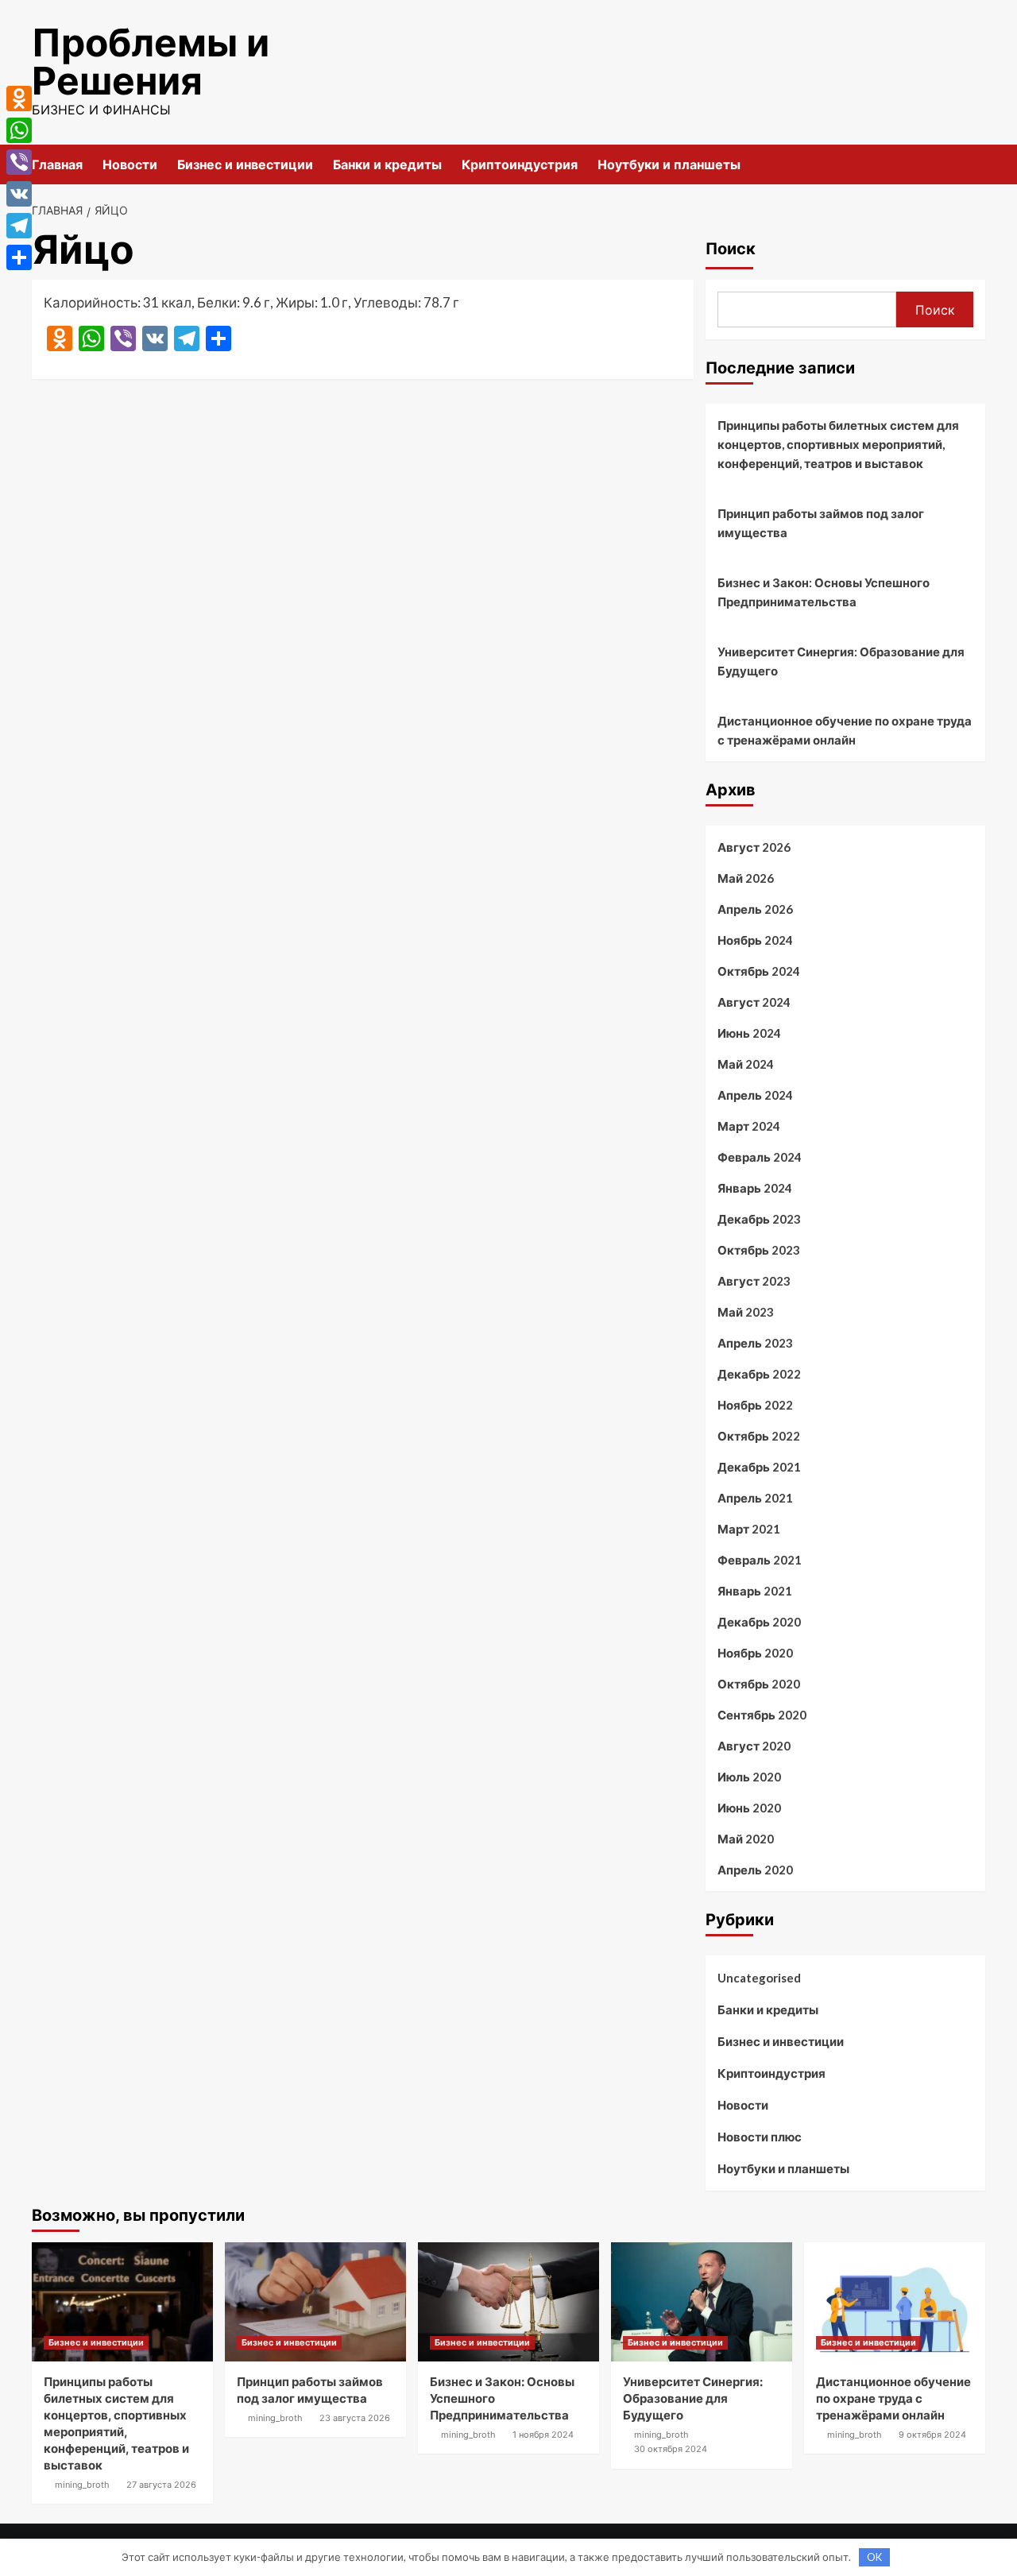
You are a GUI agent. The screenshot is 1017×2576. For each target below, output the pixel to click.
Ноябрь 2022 (755, 1405)
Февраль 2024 (760, 1157)
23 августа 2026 (355, 2418)
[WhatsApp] (19, 130)
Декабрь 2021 (759, 1467)
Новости (130, 164)
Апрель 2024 (755, 1095)
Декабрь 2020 (759, 1622)
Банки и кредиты (387, 164)
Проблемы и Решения (151, 62)
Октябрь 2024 (759, 971)
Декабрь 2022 (759, 1374)
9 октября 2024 (932, 2435)
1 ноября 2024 (543, 2435)
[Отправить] (19, 257)
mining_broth (82, 2485)
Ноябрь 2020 (755, 1653)
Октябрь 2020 (759, 1684)
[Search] (975, 164)
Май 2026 (746, 878)
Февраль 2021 (760, 1560)
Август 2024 (754, 1002)
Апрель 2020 (755, 1870)
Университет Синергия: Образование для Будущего (841, 661)
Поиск (731, 249)
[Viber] (19, 162)
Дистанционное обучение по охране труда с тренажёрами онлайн (845, 730)
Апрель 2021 (755, 1498)
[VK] (19, 194)
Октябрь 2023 (759, 1250)
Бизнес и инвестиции (245, 164)
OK (874, 2557)
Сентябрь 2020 (762, 1715)
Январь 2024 (755, 1188)
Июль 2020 (749, 1777)
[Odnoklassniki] (19, 99)
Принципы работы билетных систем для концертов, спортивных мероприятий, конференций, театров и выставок (838, 444)
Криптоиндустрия (520, 164)
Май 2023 (746, 1312)
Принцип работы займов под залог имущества (821, 523)
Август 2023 (754, 1281)
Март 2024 (749, 1126)
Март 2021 (749, 1529)
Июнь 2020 (749, 1808)
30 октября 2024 (671, 2449)
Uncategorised (759, 1978)
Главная (57, 164)
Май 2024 (746, 1064)
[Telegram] (19, 226)
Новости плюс (760, 2137)
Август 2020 (754, 1746)
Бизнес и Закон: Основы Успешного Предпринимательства (824, 592)
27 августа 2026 (161, 2485)
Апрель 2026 (755, 909)
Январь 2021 (755, 1591)
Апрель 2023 (755, 1343)
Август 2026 (754, 847)
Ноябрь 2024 (755, 940)
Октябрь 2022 (759, 1436)
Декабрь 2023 (759, 1219)
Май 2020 (746, 1839)
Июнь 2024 (749, 1033)
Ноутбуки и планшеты (669, 164)
